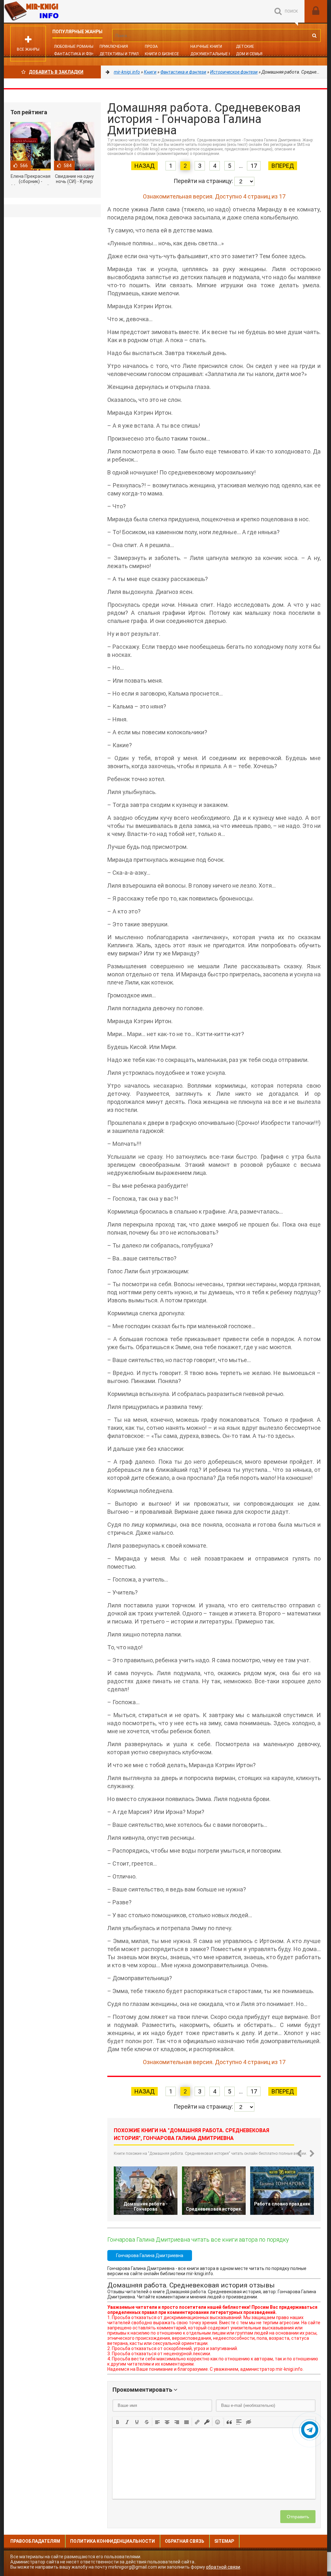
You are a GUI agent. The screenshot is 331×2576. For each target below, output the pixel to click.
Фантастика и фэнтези (79, 54)
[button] (118, 2422)
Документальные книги (216, 54)
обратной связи (223, 2567)
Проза (151, 46)
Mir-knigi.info (52, 11)
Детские (245, 46)
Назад (144, 166)
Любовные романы (74, 46)
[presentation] (118, 2421)
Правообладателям (35, 2541)
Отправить (298, 2517)
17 (254, 166)
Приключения (114, 46)
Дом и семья (249, 54)
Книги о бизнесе (162, 54)
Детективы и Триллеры (124, 54)
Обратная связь (185, 2541)
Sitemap (224, 2541)
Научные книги (206, 46)
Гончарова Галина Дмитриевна (150, 2255)
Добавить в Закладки (56, 72)
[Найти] (314, 36)
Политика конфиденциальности (112, 2541)
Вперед (283, 166)
